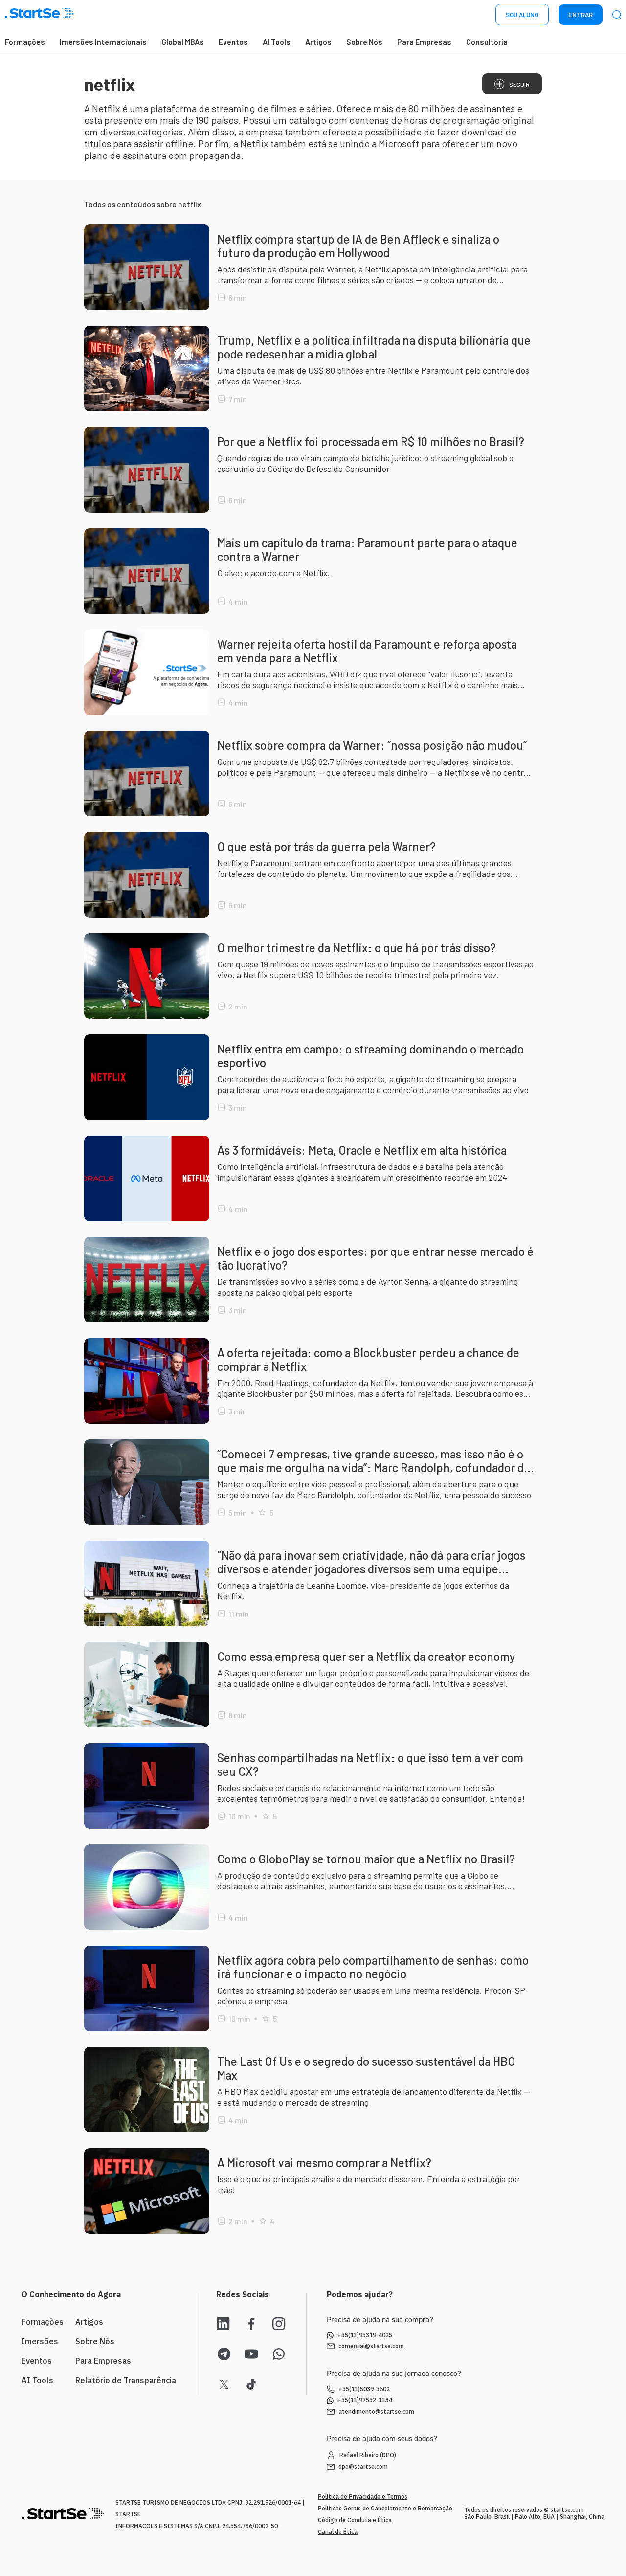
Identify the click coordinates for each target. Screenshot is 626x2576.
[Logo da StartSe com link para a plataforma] (40, 15)
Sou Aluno (522, 15)
